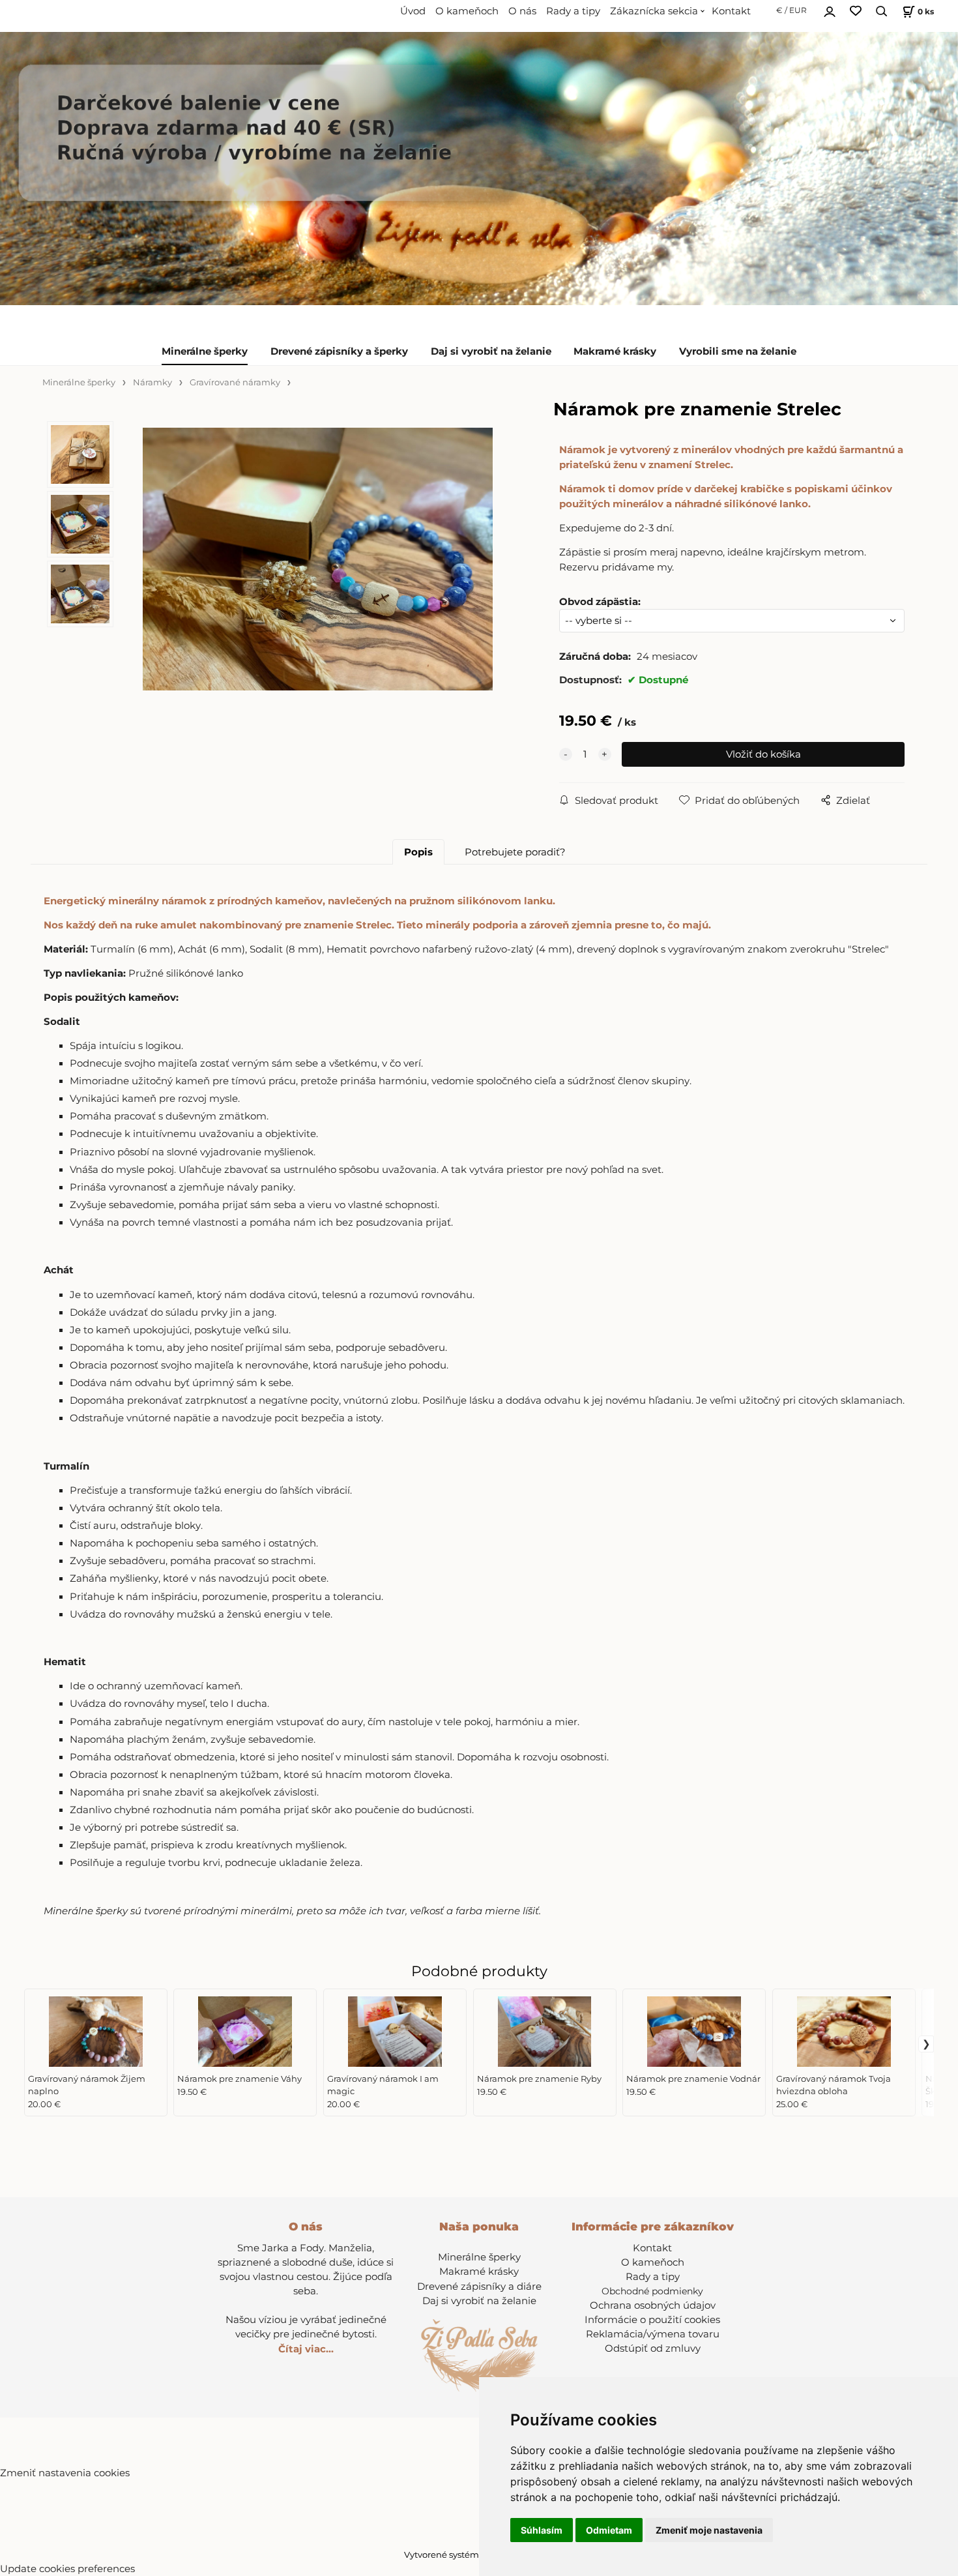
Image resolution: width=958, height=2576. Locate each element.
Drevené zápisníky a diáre (479, 2287)
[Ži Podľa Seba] (479, 169)
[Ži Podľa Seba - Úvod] (479, 2355)
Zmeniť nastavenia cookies (65, 2473)
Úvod (413, 11)
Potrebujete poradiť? (515, 852)
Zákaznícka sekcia (654, 11)
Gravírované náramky (235, 382)
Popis (418, 852)
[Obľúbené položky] (856, 11)
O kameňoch (467, 11)
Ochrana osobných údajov (653, 2305)
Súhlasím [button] (542, 2530)
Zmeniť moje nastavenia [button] (709, 2530)
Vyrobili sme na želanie (738, 351)
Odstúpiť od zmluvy (653, 2348)
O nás (522, 11)
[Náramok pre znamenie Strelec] (318, 559)
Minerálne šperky (205, 351)
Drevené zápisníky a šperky (339, 351)
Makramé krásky (615, 351)
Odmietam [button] (609, 2530)
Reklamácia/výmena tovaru (653, 2334)
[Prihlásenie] (830, 10)
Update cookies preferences (67, 2569)
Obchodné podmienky (652, 2291)
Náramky (152, 382)
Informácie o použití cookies (652, 2320)
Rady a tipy (573, 11)
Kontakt (731, 11)
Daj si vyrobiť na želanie (491, 351)
